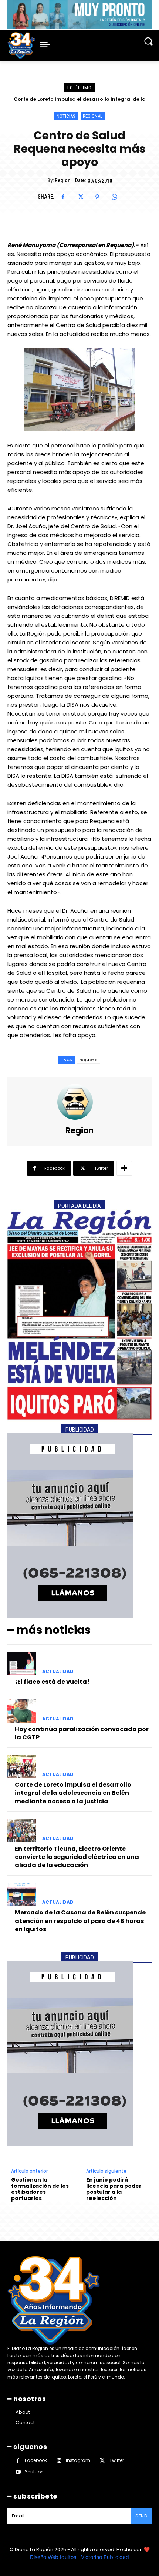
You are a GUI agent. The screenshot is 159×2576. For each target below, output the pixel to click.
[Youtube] (18, 2472)
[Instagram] (59, 2461)
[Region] (79, 1102)
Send (141, 2516)
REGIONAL (93, 116)
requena (89, 1060)
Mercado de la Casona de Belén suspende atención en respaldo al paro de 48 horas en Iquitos (80, 1921)
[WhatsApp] (114, 197)
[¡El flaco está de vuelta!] (22, 1664)
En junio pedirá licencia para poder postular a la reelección (114, 2189)
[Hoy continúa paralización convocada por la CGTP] (22, 1711)
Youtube (34, 2472)
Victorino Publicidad (105, 2557)
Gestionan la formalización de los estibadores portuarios (40, 2189)
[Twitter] (80, 197)
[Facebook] (63, 197)
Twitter (117, 2460)
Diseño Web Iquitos (54, 2557)
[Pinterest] (97, 197)
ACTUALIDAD (58, 1672)
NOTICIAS (66, 116)
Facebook (36, 2460)
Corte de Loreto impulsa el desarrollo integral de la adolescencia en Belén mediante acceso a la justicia (73, 1793)
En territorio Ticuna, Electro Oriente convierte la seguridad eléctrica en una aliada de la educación (77, 1857)
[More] (124, 1168)
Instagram (78, 2460)
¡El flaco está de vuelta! (52, 1682)
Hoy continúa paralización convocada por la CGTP (82, 1733)
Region (62, 180)
